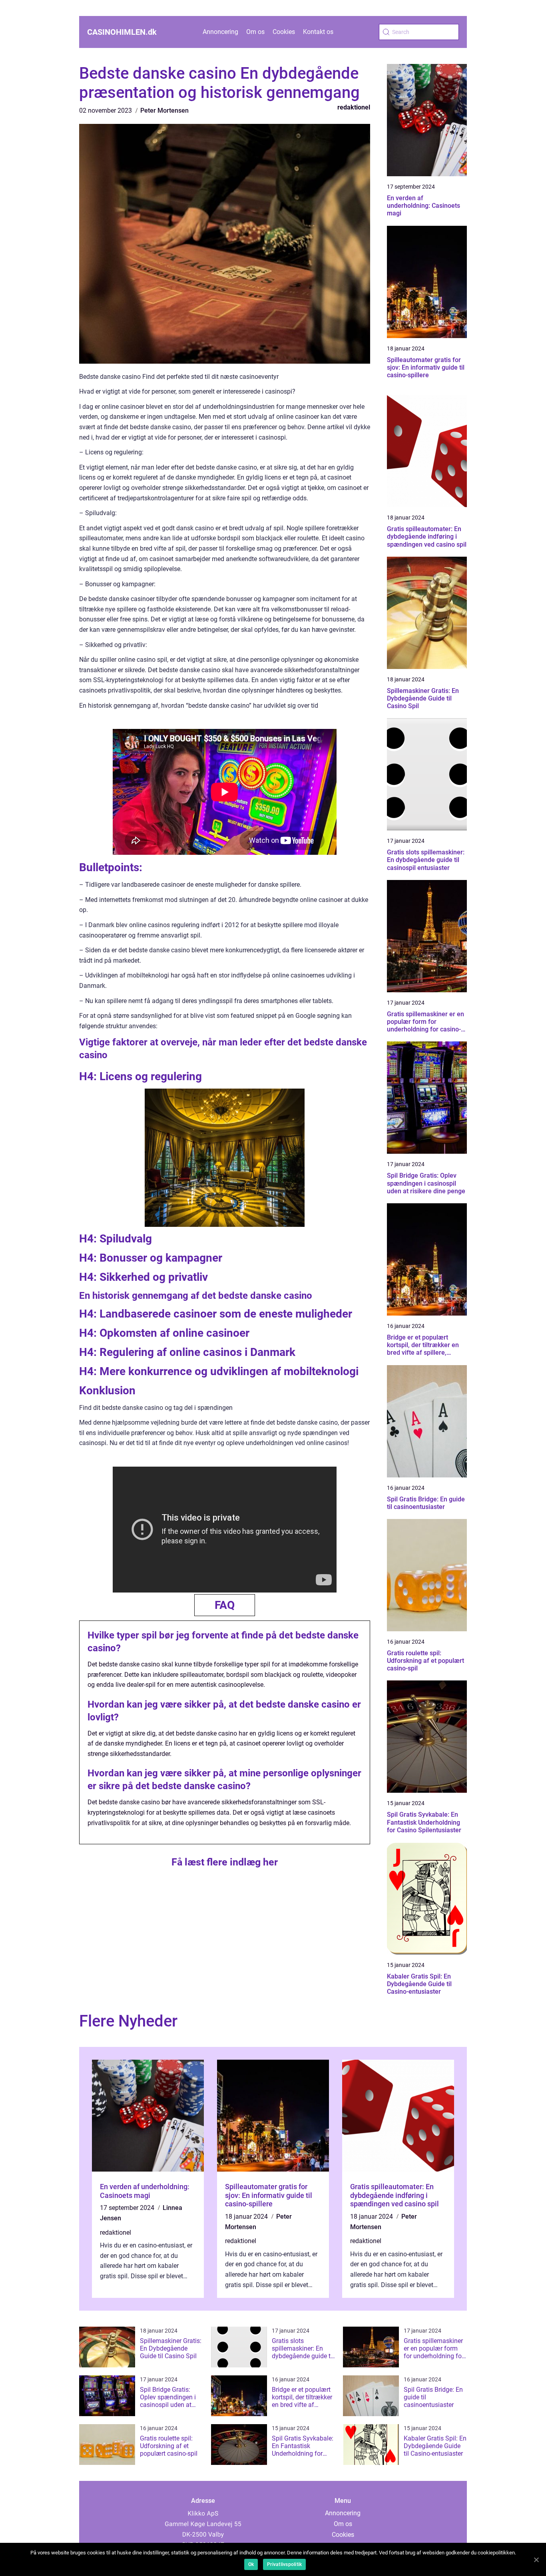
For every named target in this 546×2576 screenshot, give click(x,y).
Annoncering (220, 32)
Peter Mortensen (164, 110)
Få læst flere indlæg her (225, 1862)
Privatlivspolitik (284, 2564)
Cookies (284, 32)
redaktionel (354, 107)
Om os (255, 32)
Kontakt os (318, 32)
